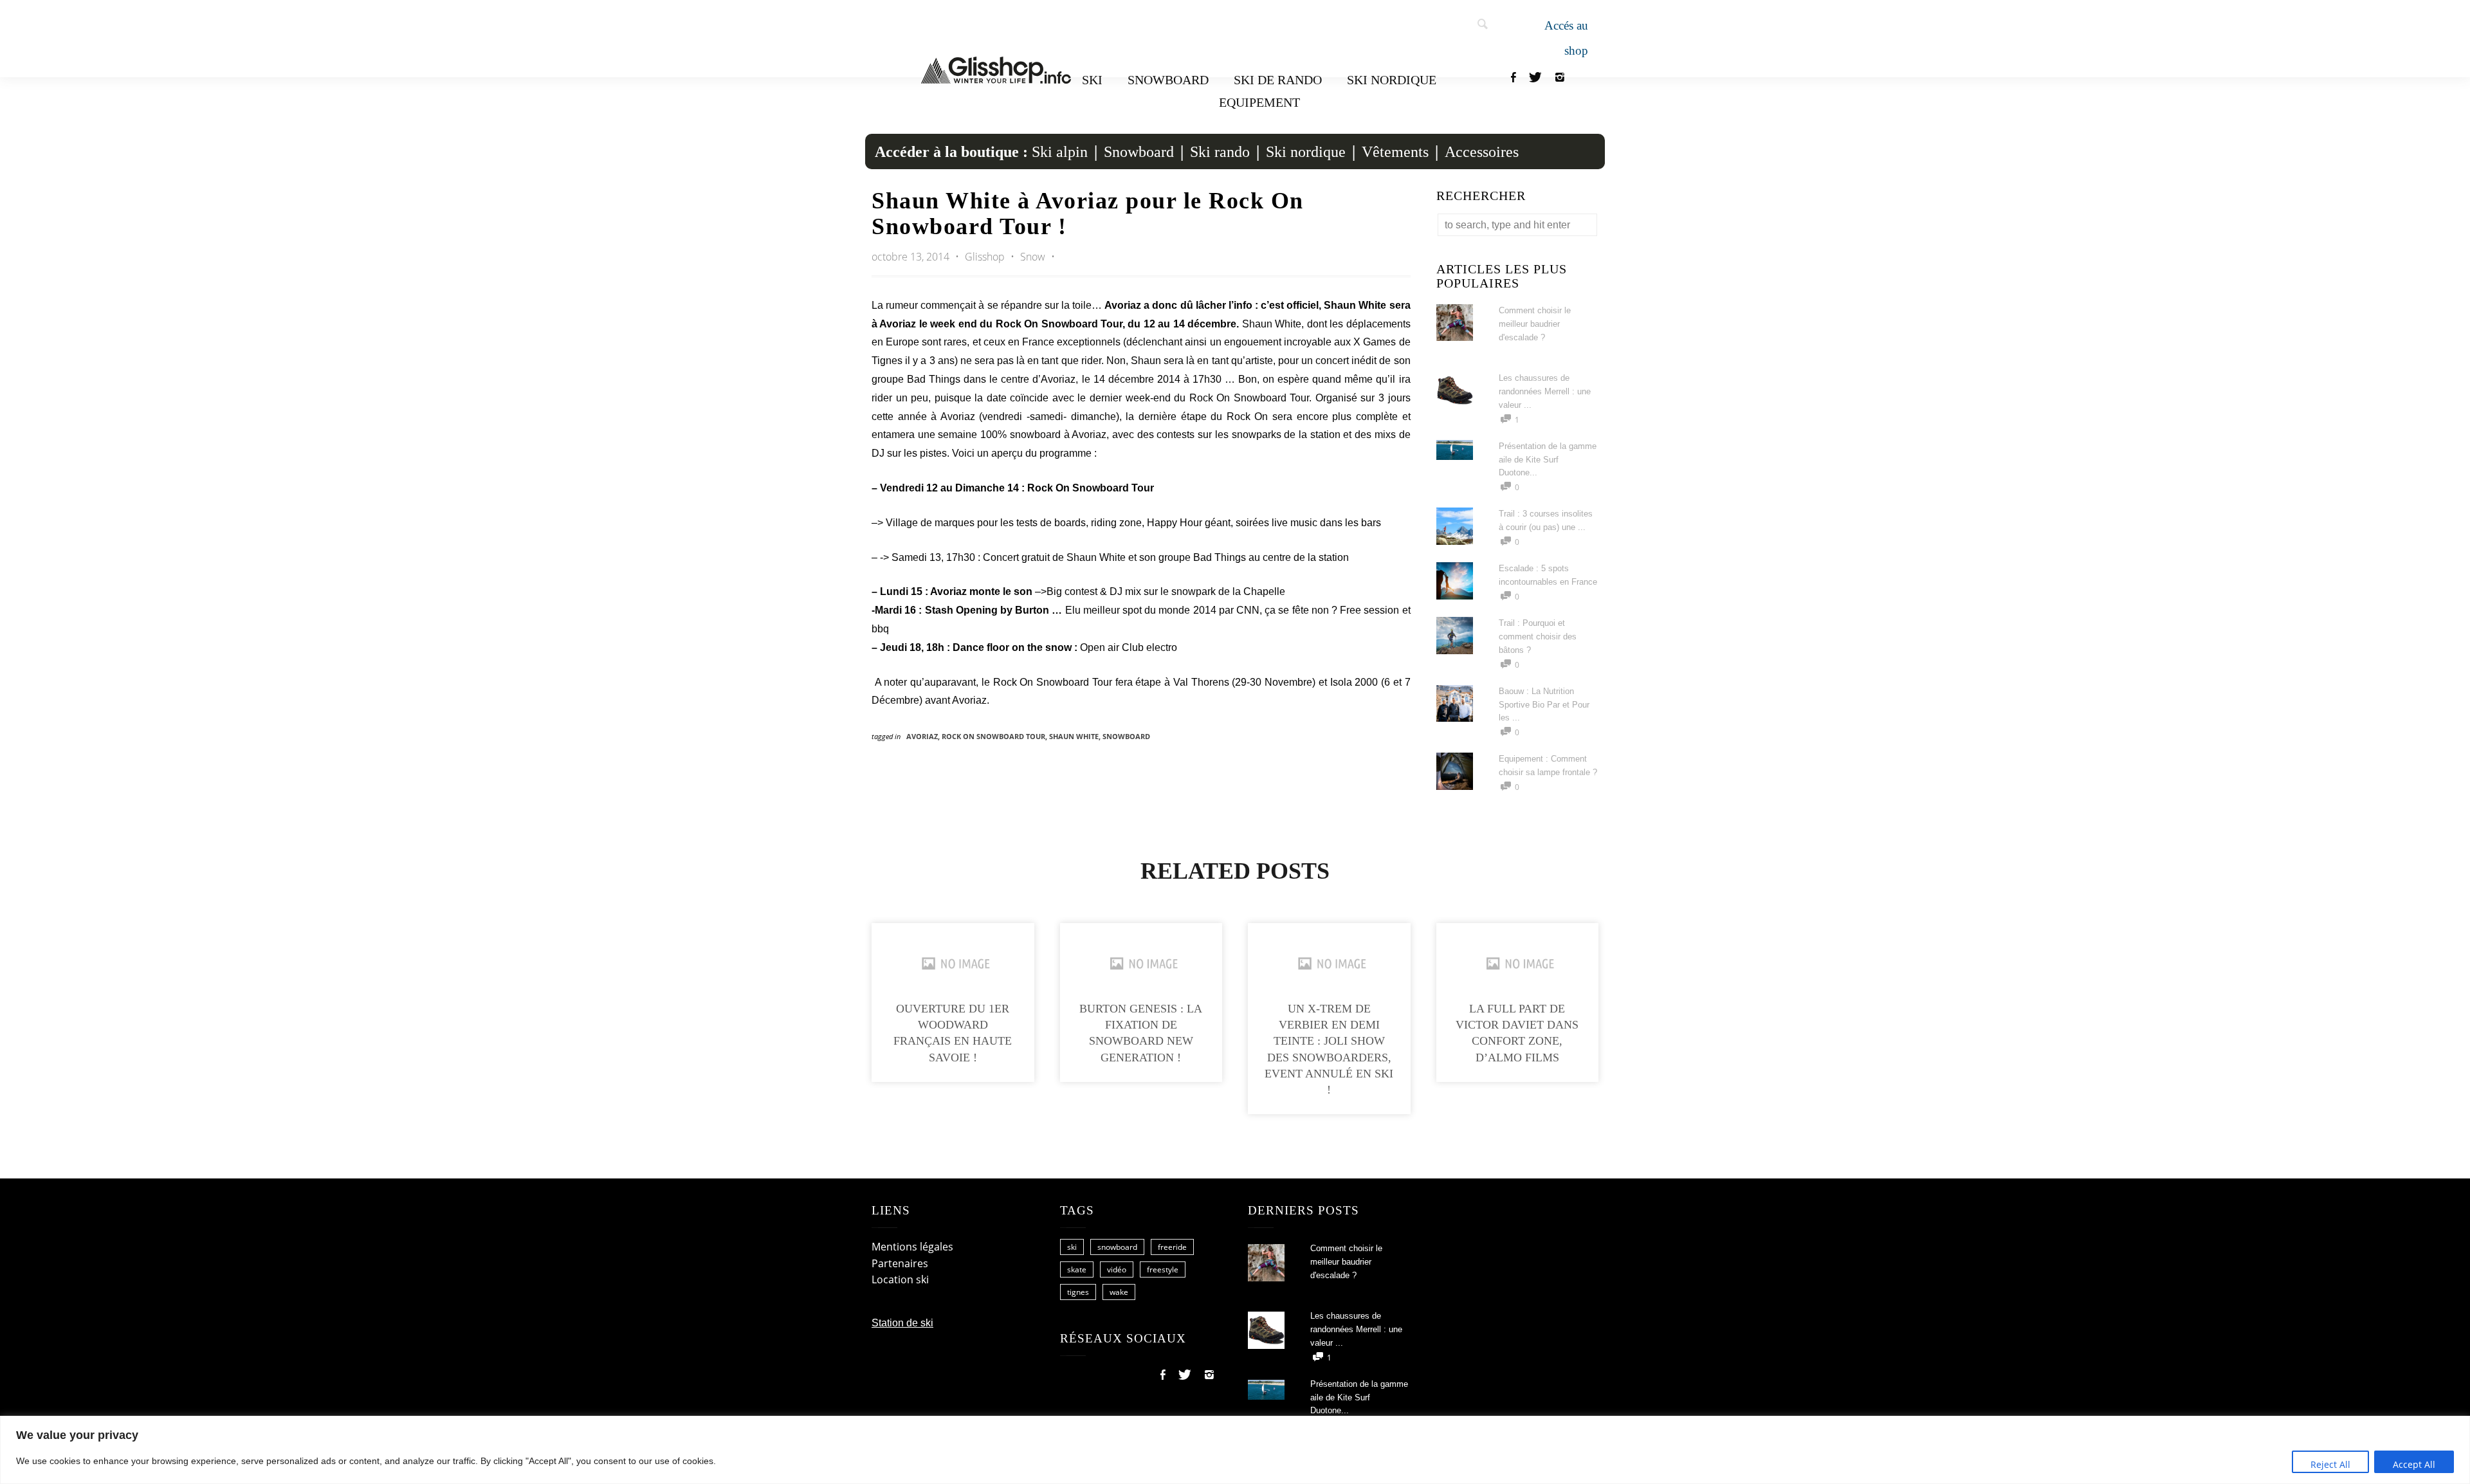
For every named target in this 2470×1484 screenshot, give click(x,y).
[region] (1235, 1450)
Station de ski (902, 1323)
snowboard (1126, 736)
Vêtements (1395, 152)
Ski (1092, 80)
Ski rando (1220, 152)
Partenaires (900, 1263)
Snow (1033, 257)
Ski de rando (1278, 80)
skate (1077, 1269)
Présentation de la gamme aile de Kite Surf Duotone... (1548, 460)
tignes (1078, 1292)
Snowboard (1168, 80)
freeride (1172, 1247)
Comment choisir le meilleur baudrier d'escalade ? (1535, 324)
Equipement (1259, 102)
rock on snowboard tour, (995, 736)
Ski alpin (1060, 152)
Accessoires (1482, 152)
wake (1119, 1292)
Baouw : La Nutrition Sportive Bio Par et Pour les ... (1544, 705)
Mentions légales (912, 1247)
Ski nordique (1392, 80)
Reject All (2330, 1464)
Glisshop (986, 257)
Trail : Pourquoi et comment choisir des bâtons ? (1538, 637)
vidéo (1117, 1269)
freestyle (1163, 1269)
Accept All (2414, 1464)
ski (1072, 1247)
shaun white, (1076, 736)
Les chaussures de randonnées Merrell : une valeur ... (1545, 391)
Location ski (900, 1279)
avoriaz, (924, 736)
